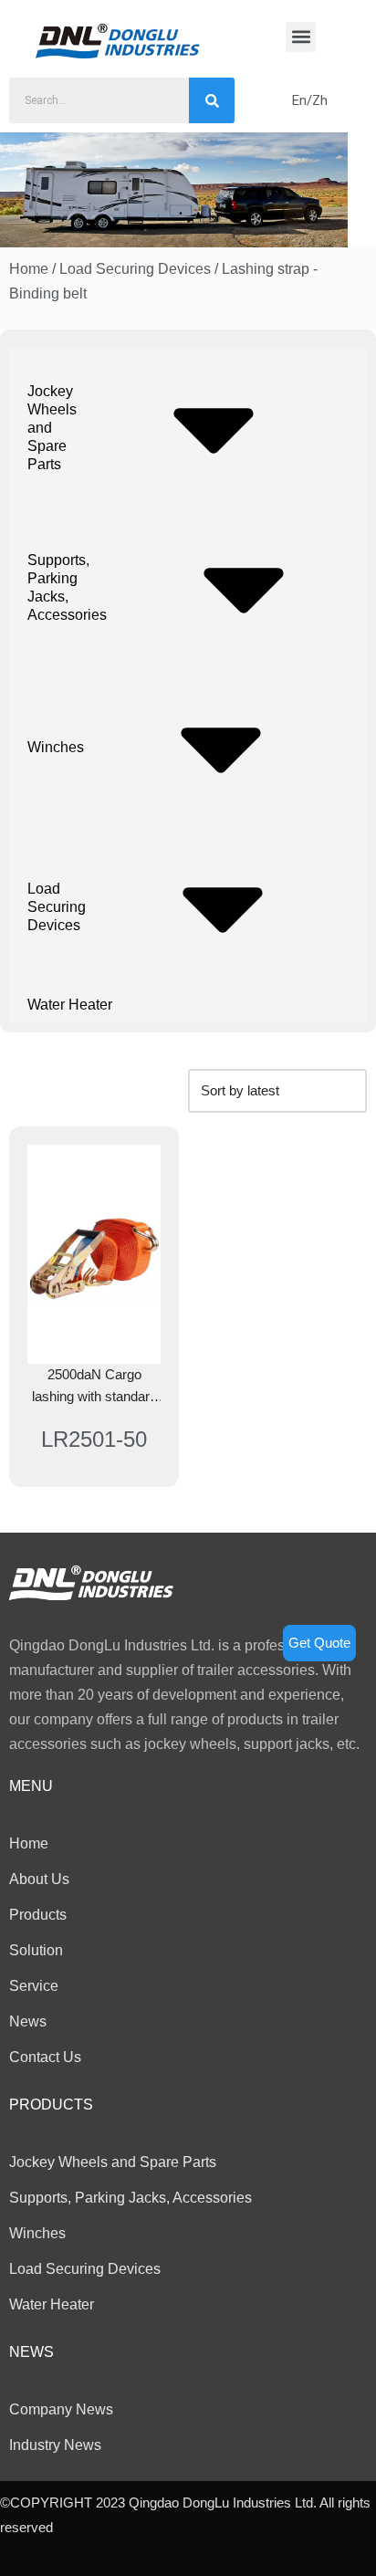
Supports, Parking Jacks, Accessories (67, 587)
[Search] (212, 100)
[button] (301, 37)
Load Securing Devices (135, 269)
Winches (56, 747)
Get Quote (319, 1643)
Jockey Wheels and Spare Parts (52, 428)
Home (29, 269)
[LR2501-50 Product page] (94, 1254)
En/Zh (310, 100)
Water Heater (70, 1005)
